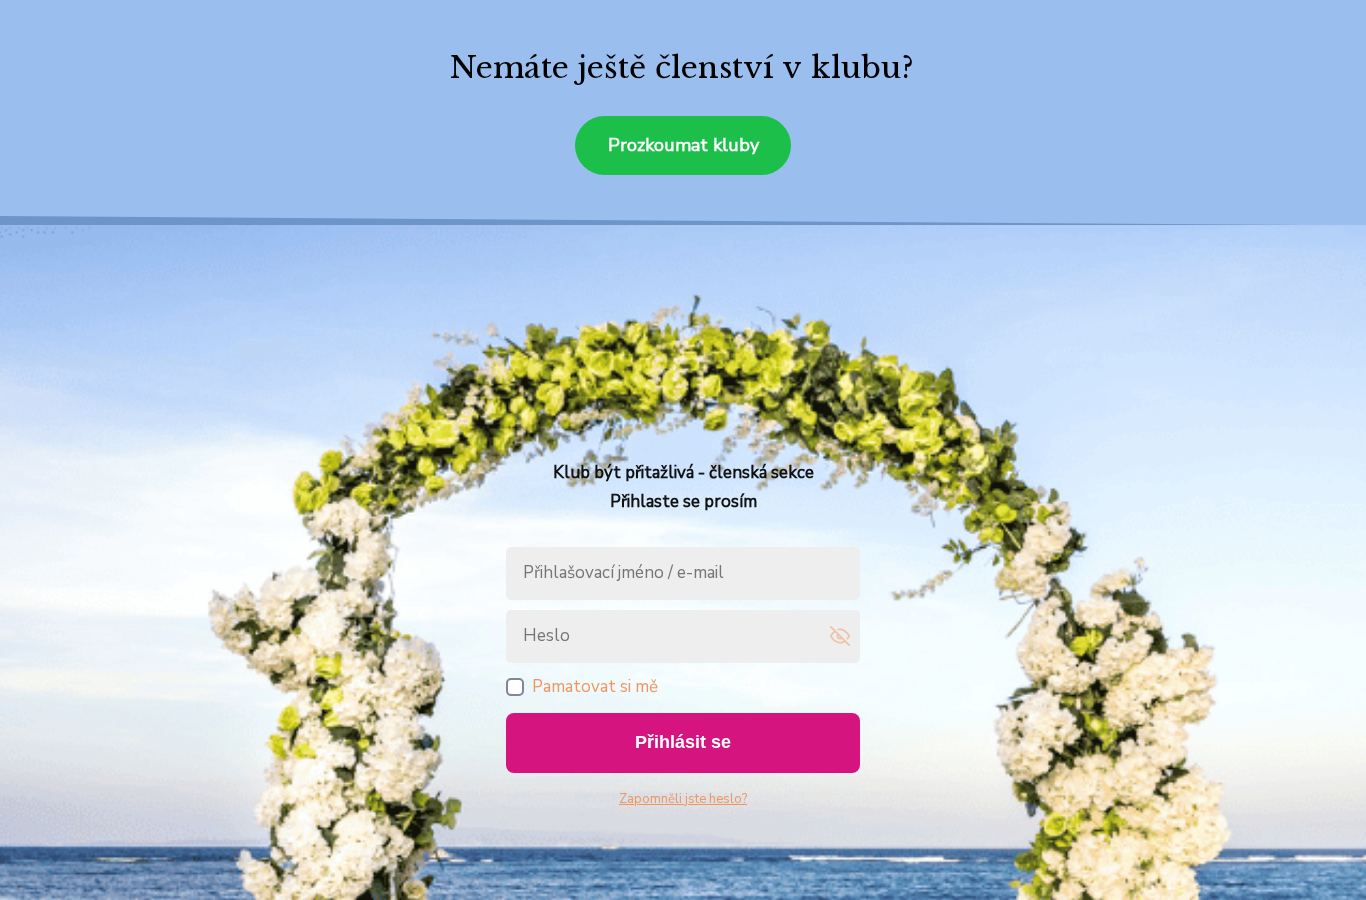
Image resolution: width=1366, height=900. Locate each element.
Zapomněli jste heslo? (683, 799)
